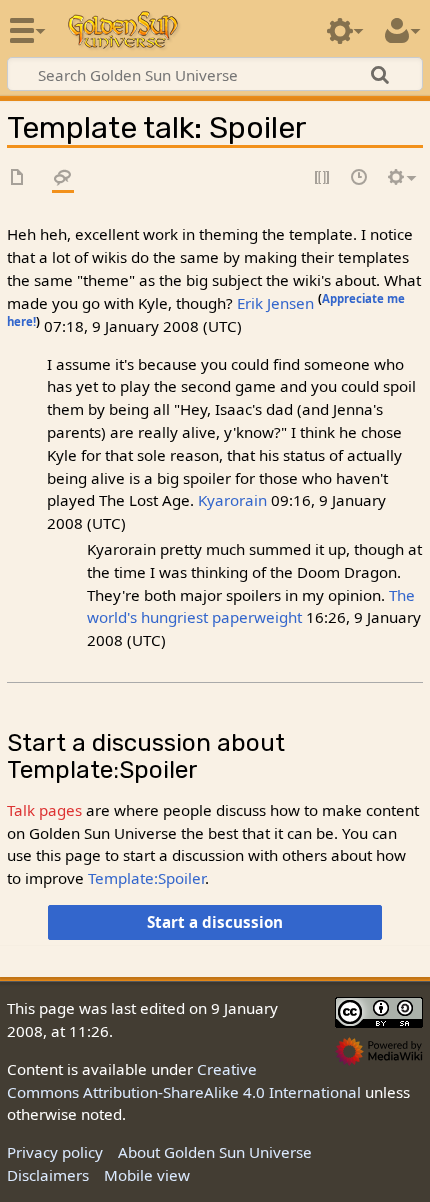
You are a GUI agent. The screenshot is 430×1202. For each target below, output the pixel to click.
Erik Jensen (275, 303)
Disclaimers (48, 1175)
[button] (214, 922)
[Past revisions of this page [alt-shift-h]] (360, 178)
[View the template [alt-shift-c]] (18, 178)
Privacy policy (55, 1152)
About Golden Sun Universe (215, 1152)
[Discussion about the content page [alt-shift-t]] (63, 178)
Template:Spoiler (146, 878)
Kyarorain (232, 500)
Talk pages (44, 810)
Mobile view (147, 1175)
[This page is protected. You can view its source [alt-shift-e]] (323, 178)
